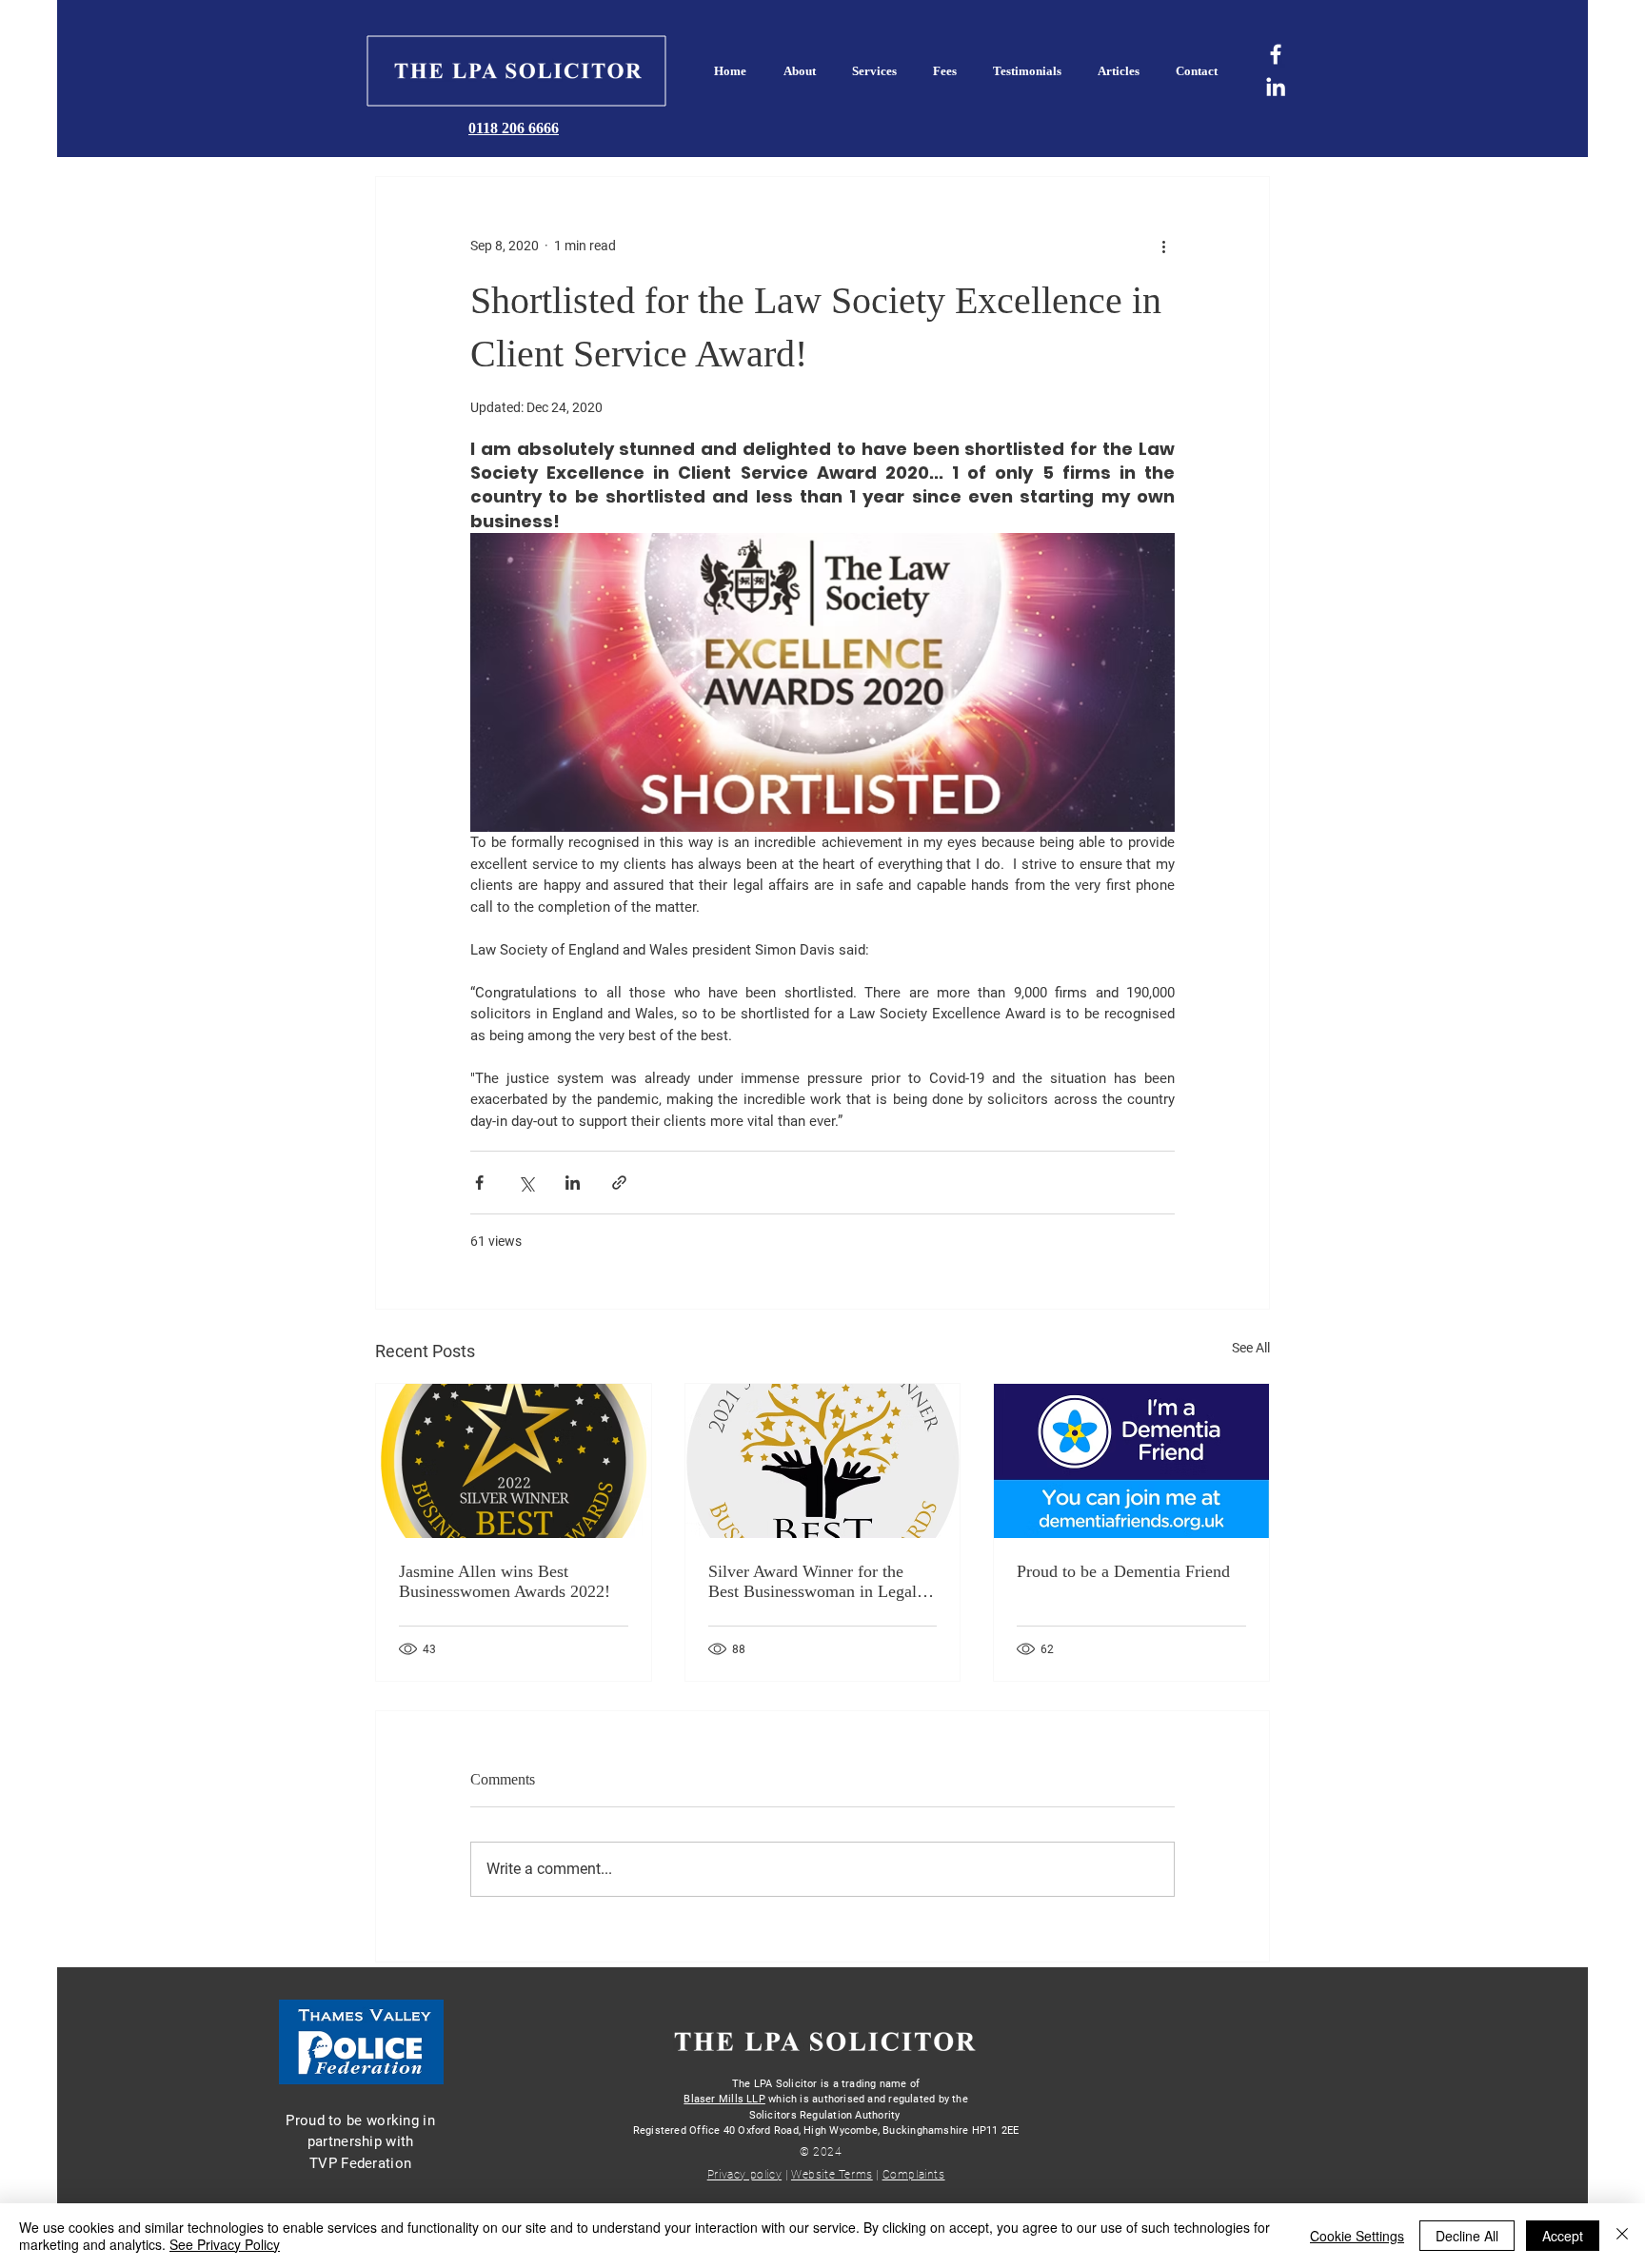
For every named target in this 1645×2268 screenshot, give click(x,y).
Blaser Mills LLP (724, 2099)
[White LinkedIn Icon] (1276, 87)
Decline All (1467, 2236)
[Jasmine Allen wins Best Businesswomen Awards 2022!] (514, 1461)
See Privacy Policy (225, 2244)
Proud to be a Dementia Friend (1123, 1571)
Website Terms (832, 2175)
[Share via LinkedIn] (573, 1183)
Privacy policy (744, 2175)
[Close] (1622, 2236)
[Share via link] (619, 1183)
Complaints (914, 2175)
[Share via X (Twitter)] (526, 1183)
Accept (1563, 2236)
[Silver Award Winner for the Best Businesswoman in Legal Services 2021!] (823, 1461)
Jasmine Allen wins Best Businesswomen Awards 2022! (505, 1581)
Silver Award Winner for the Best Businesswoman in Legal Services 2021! (813, 1582)
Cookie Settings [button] (1357, 2236)
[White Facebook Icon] (1276, 54)
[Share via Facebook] (479, 1183)
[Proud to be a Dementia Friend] (1131, 1461)
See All (1251, 1348)
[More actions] (1163, 246)
